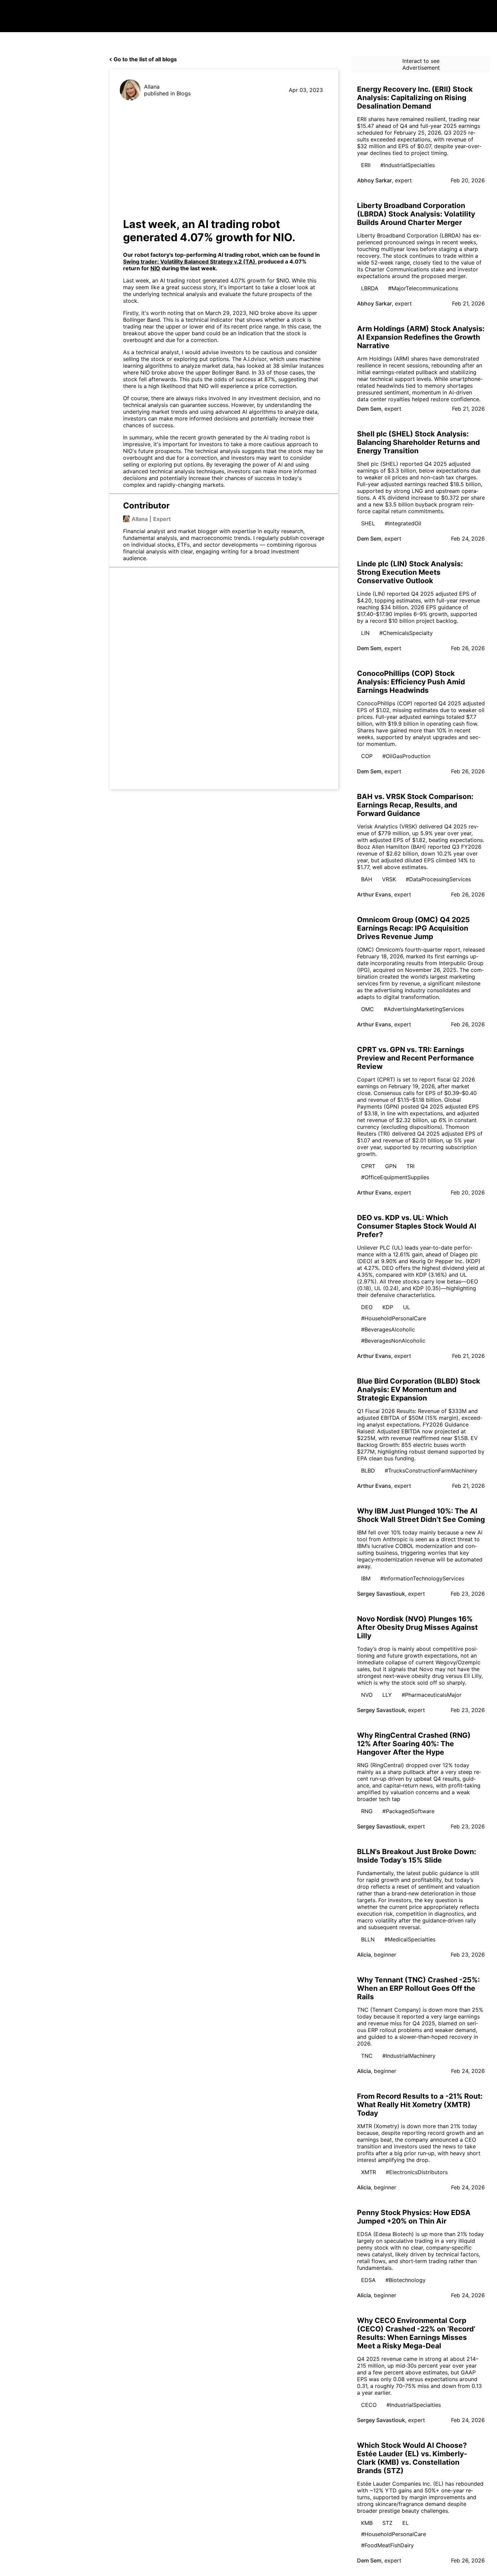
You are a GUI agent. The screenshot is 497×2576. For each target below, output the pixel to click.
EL (406, 2523)
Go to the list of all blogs (145, 59)
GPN (391, 1166)
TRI (410, 1166)
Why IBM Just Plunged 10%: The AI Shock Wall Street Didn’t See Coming (421, 1515)
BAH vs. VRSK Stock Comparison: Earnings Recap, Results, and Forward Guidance (415, 805)
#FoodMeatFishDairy (387, 2545)
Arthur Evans (374, 894)
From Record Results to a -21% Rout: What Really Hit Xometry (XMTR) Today (420, 2105)
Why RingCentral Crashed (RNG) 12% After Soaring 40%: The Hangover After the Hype (414, 1744)
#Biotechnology (406, 2280)
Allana (152, 87)
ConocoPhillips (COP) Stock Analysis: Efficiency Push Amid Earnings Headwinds (411, 682)
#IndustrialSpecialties (408, 165)
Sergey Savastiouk (381, 1594)
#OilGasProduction (406, 756)
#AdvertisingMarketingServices (424, 1009)
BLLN (368, 1939)
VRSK (389, 879)
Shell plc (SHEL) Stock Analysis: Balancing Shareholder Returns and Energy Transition (418, 442)
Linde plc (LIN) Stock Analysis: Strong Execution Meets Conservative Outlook (410, 572)
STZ (387, 2523)
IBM (366, 1578)
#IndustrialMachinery (409, 2056)
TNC (367, 2056)
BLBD (368, 1471)
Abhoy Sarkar (374, 180)
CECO (369, 2405)
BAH (367, 879)
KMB (367, 2523)
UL (407, 1307)
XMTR (369, 2172)
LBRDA (370, 288)
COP (367, 756)
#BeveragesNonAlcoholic (393, 1341)
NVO (367, 1695)
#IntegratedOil (403, 523)
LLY (387, 1695)
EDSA (368, 2280)
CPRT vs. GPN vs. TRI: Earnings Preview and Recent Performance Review (416, 1058)
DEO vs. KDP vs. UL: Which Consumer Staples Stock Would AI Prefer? (417, 1226)
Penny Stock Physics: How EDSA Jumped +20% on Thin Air (414, 2217)
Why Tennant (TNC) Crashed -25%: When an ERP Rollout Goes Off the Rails (418, 1988)
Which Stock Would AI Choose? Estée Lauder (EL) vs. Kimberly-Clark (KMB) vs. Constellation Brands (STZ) (412, 2458)
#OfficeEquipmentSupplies (395, 1177)
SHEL (368, 523)
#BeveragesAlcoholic (388, 1329)
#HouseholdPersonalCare (394, 1318)
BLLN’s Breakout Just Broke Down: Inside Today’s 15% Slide (417, 1856)
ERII (366, 165)
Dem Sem (369, 409)
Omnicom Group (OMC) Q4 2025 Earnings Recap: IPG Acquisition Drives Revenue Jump (413, 928)
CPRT (368, 1166)
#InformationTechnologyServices (422, 1578)
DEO (367, 1307)
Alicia (364, 1955)
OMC (368, 1009)
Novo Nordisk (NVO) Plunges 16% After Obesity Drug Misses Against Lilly (417, 1627)
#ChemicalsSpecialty (406, 633)
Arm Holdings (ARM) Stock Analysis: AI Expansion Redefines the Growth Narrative (421, 337)
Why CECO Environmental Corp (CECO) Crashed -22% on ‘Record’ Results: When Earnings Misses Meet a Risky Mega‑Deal (416, 2333)
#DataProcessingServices (438, 879)
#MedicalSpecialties (410, 1939)
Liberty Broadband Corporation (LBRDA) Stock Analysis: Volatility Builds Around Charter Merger (416, 214)
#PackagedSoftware (408, 1811)
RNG (367, 1811)
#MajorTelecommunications (423, 288)
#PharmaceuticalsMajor (432, 1695)
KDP (388, 1307)
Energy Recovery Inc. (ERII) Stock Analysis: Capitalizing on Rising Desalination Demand (415, 98)
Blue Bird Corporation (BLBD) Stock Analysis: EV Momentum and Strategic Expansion (419, 1389)
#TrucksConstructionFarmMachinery (431, 1471)
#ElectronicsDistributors (417, 2172)
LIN (365, 633)
